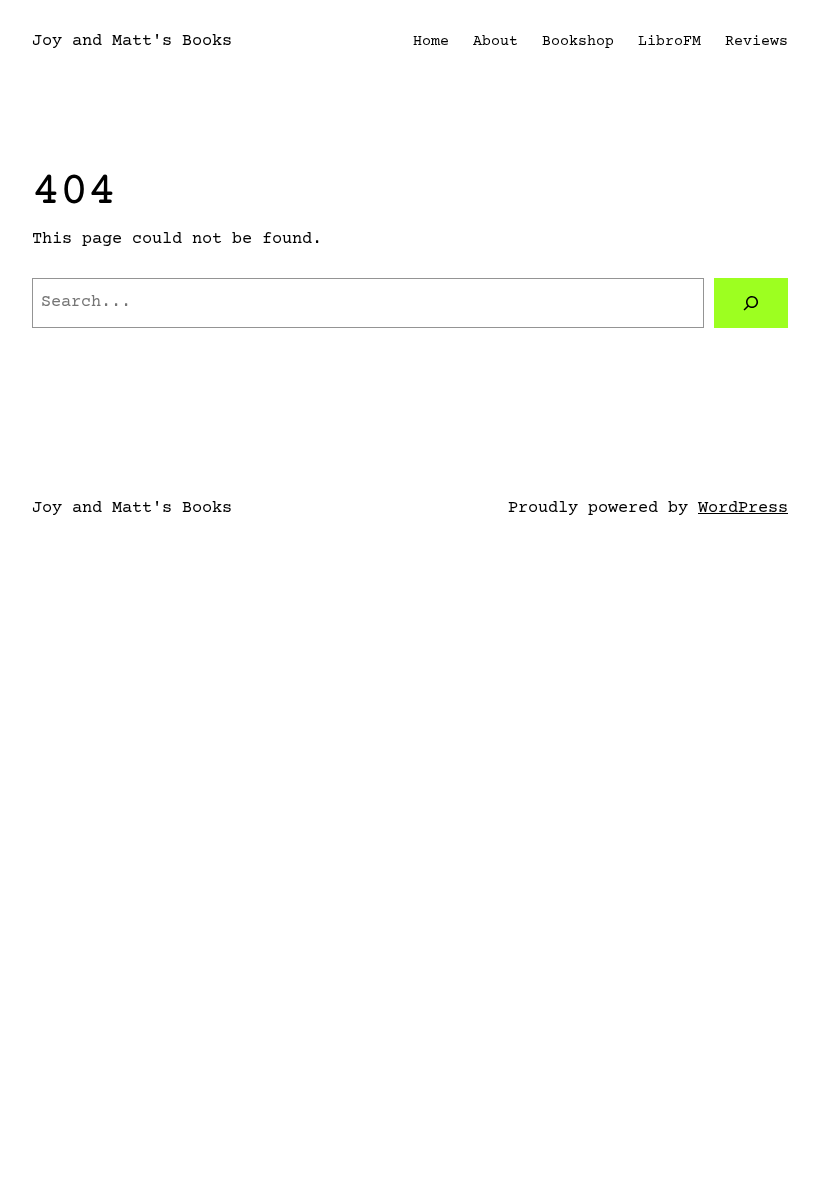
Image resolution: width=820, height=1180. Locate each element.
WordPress (743, 508)
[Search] (751, 303)
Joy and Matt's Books (132, 41)
